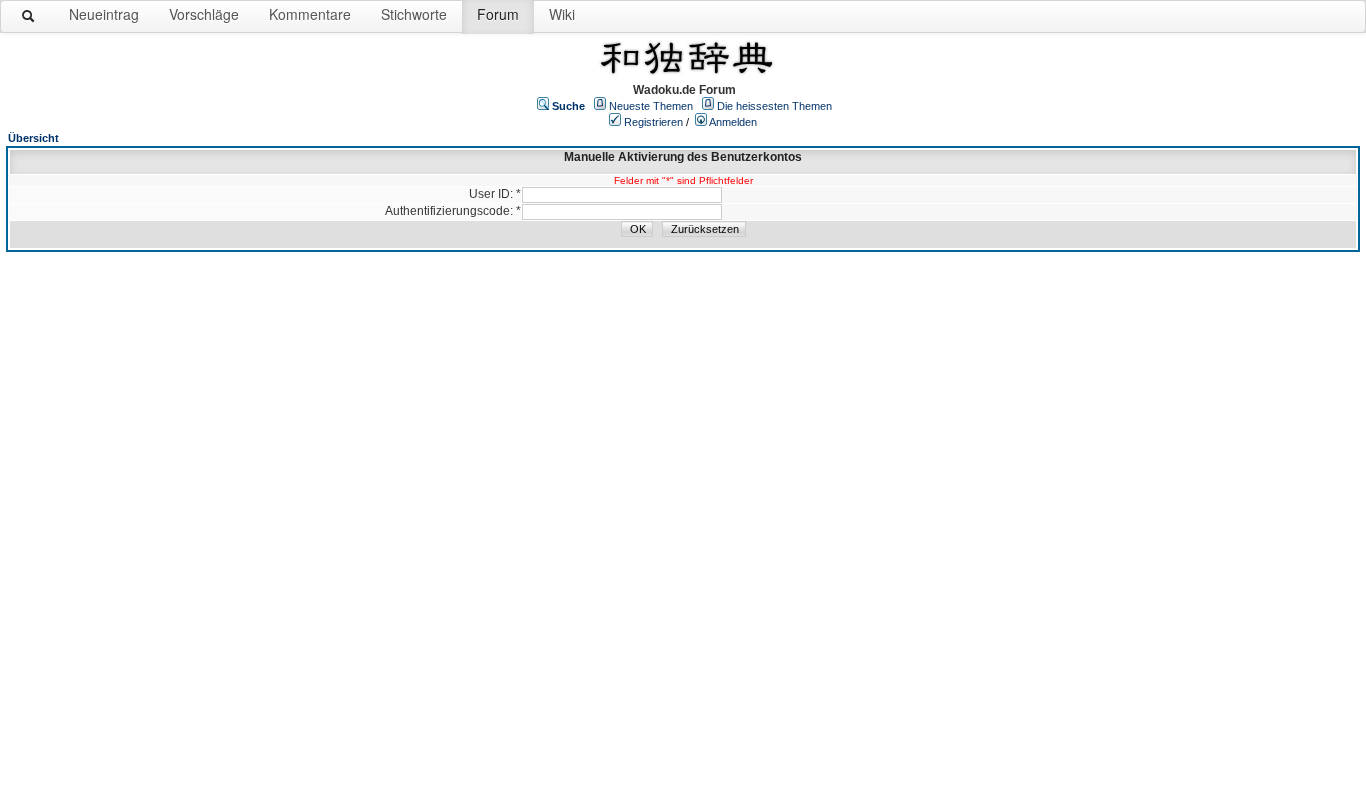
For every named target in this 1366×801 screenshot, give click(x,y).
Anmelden (733, 122)
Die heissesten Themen (774, 106)
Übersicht (33, 138)
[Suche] (29, 20)
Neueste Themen (651, 106)
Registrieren (653, 122)
